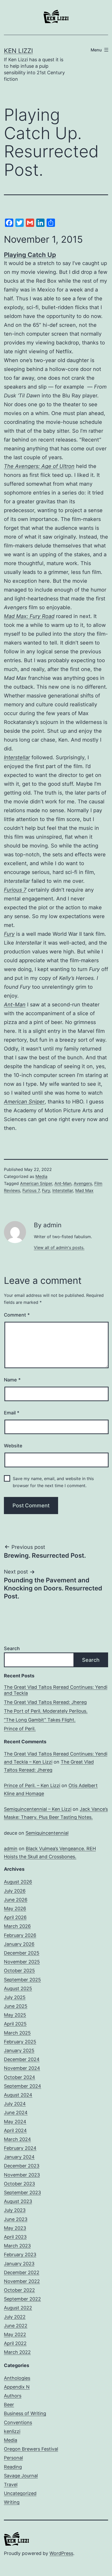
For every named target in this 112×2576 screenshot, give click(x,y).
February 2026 (20, 1935)
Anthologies (17, 2378)
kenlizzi (12, 2431)
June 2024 (16, 2113)
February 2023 (20, 2255)
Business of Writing (25, 2413)
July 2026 (15, 1891)
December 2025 (22, 1953)
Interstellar (63, 1190)
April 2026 (15, 1917)
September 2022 (22, 2299)
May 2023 (15, 2228)
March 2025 (17, 2033)
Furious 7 (31, 1190)
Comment (17, 1315)
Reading (13, 2467)
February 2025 (20, 2042)
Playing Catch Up (30, 255)
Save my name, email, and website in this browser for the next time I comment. (53, 1482)
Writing (12, 2502)
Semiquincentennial (47, 1833)
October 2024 (20, 2077)
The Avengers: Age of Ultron (39, 466)
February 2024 (20, 2148)
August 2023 (18, 2201)
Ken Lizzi (18, 51)
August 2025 (18, 1988)
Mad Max (84, 1190)
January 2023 (19, 2264)
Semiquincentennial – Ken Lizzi (38, 1809)
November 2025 (22, 1962)
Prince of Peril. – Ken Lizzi (32, 1785)
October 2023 (19, 2184)
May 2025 (15, 2015)
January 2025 (19, 2050)
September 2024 (23, 2086)
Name (12, 1380)
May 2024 (15, 2122)
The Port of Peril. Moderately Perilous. (46, 1711)
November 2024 (22, 2068)
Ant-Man (15, 1005)
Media (41, 1176)
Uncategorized (20, 2493)
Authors (13, 2396)
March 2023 (17, 2246)
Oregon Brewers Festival (31, 2449)
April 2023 (15, 2237)
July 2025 (15, 1997)
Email (12, 1413)
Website (13, 1446)
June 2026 (16, 1900)
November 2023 (22, 2175)
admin (11, 1849)
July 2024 (15, 2104)
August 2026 (18, 1882)
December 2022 (22, 2272)
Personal (13, 2458)
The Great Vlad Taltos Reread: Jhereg (45, 1702)
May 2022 (15, 2334)
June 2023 (16, 2219)
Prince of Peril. (20, 1729)
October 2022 (19, 2290)
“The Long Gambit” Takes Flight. (40, 1720)
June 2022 (16, 2326)
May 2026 (15, 1909)
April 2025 (15, 2024)
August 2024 (18, 2095)
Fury (9, 934)
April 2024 (15, 2130)
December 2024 (22, 2059)
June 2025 (16, 2006)
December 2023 (22, 2166)
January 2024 (19, 2157)
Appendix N (17, 2387)
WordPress (61, 2553)
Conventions (18, 2422)
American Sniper (24, 1102)
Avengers (83, 1183)
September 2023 (22, 2192)
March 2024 (17, 2139)
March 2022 (17, 2352)
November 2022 (22, 2281)
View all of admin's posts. (59, 1248)
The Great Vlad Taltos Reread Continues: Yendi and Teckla (56, 1690)
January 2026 (19, 1944)
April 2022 (15, 2343)
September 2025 (22, 1980)
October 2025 (19, 1971)
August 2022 (18, 2308)
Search (12, 1648)
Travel (11, 2485)
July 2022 (15, 2317)
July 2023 (15, 2210)
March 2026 (17, 1926)
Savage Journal (21, 2476)
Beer (9, 2405)
